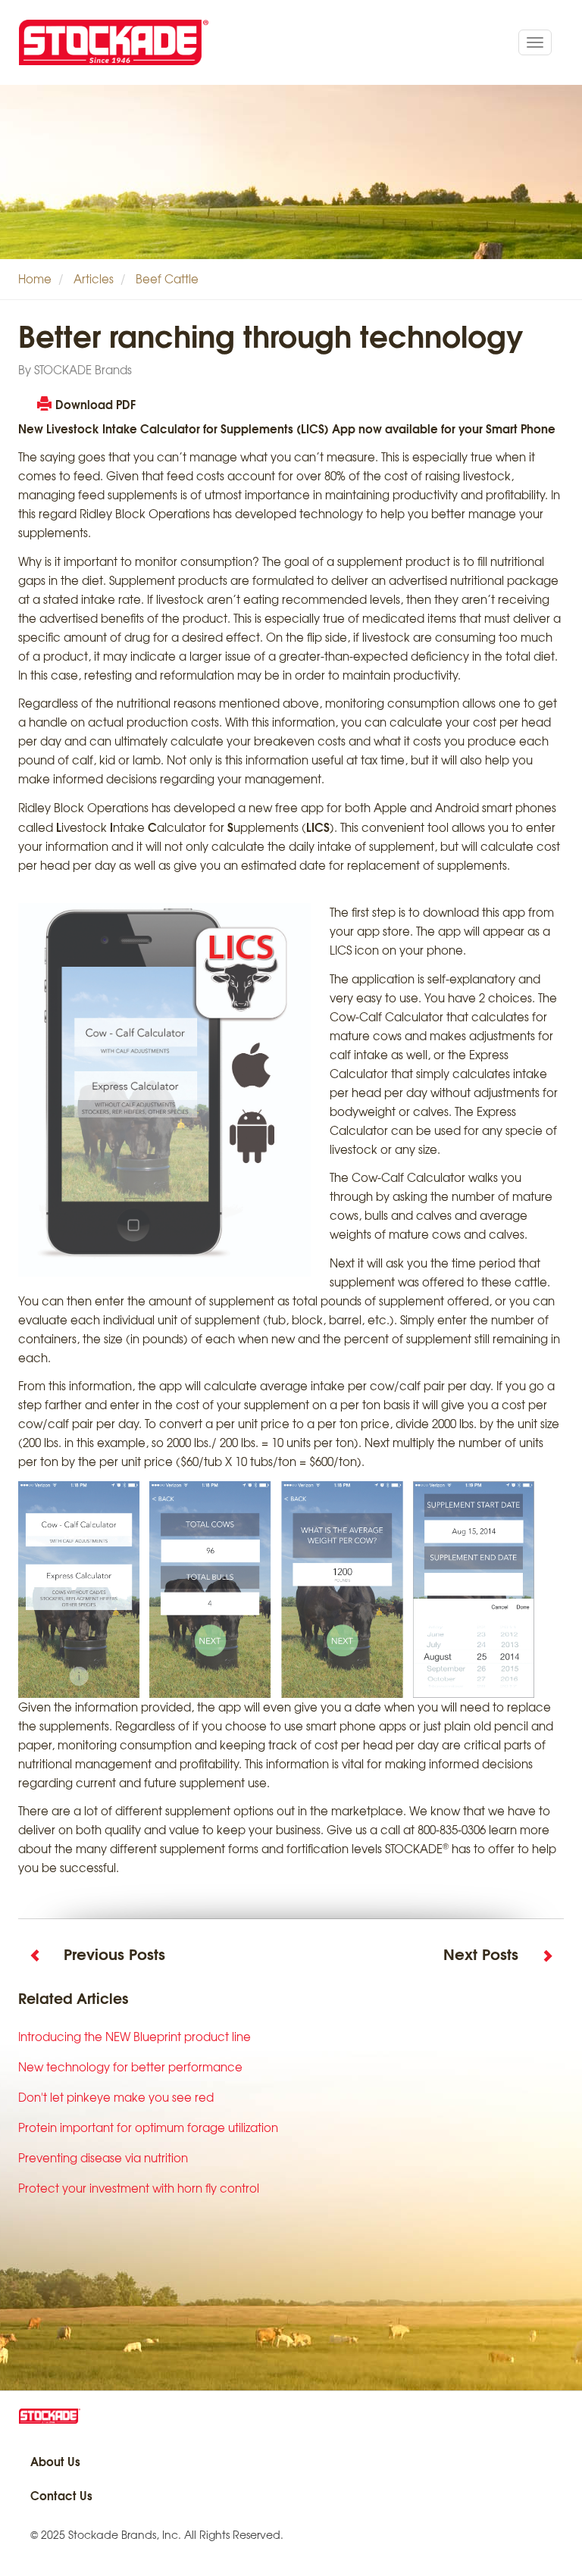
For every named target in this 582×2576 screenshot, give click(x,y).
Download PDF (95, 404)
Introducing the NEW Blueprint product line (135, 2037)
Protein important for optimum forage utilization (148, 2127)
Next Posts (481, 1953)
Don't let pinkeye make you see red (116, 2097)
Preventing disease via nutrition (103, 2158)
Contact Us (61, 2495)
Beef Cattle (167, 279)
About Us (55, 2461)
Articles (94, 279)
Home (35, 279)
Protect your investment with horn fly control (139, 2188)
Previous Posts (114, 1953)
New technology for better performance (130, 2067)
